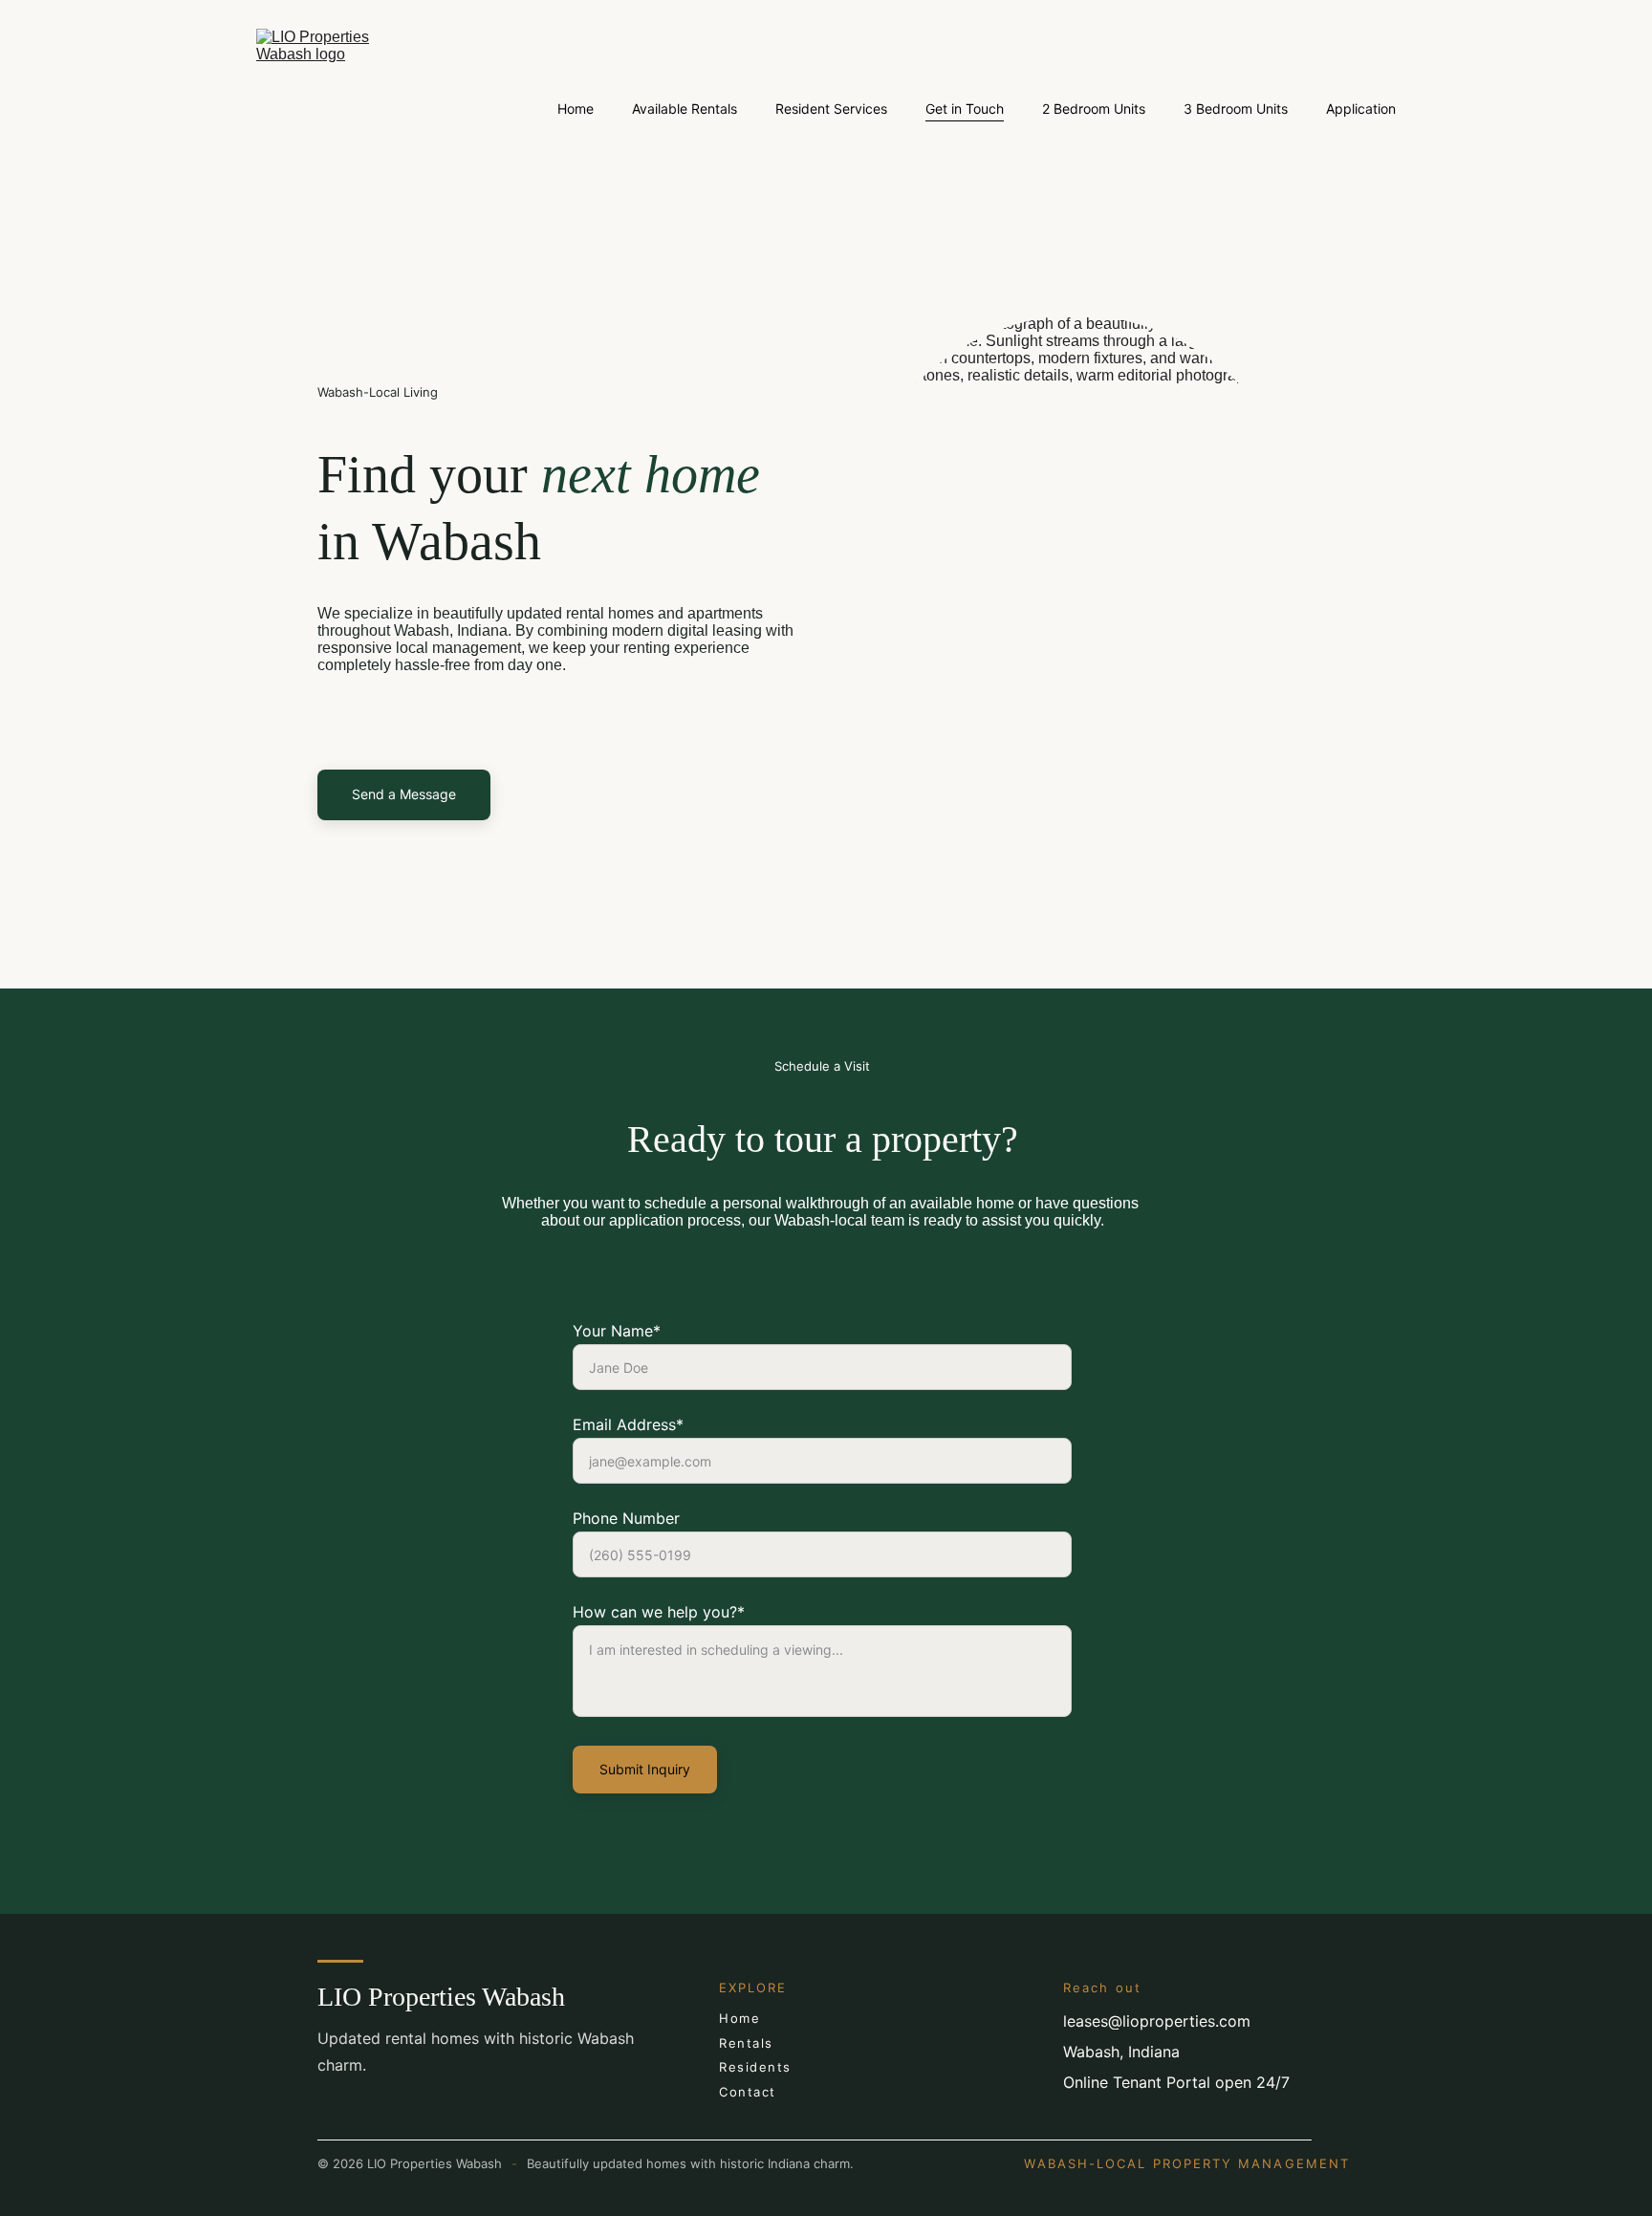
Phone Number (626, 1518)
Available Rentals (685, 109)
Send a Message (404, 794)
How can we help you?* (659, 1612)
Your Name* (617, 1331)
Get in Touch (965, 109)
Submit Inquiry (645, 1769)
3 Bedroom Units (1236, 109)
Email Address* (628, 1424)
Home (576, 109)
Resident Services (831, 109)
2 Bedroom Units (1094, 109)
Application (1361, 109)
